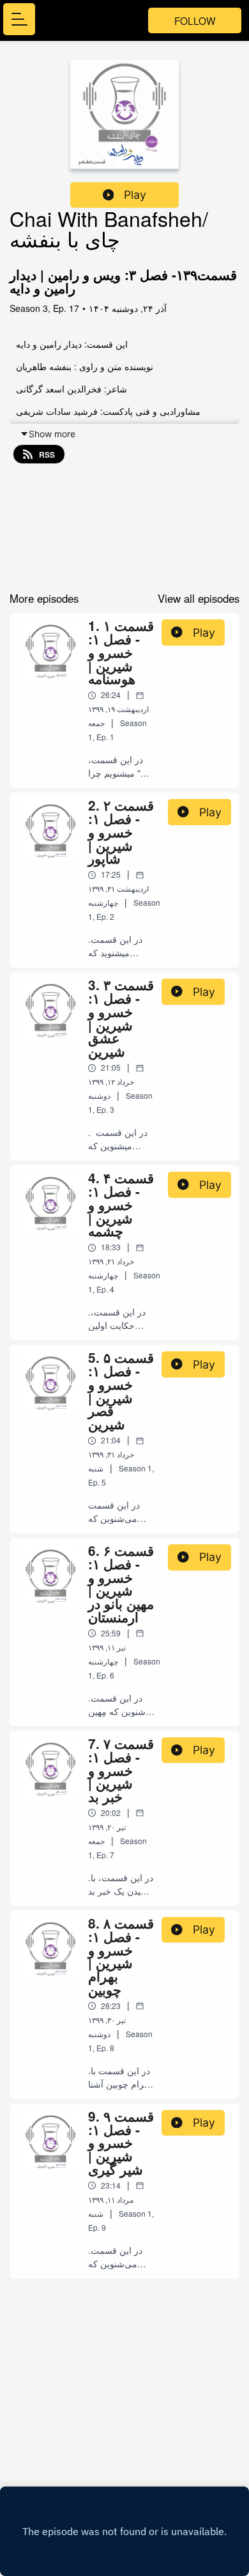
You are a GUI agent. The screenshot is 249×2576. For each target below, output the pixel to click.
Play (135, 195)
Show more (52, 434)
